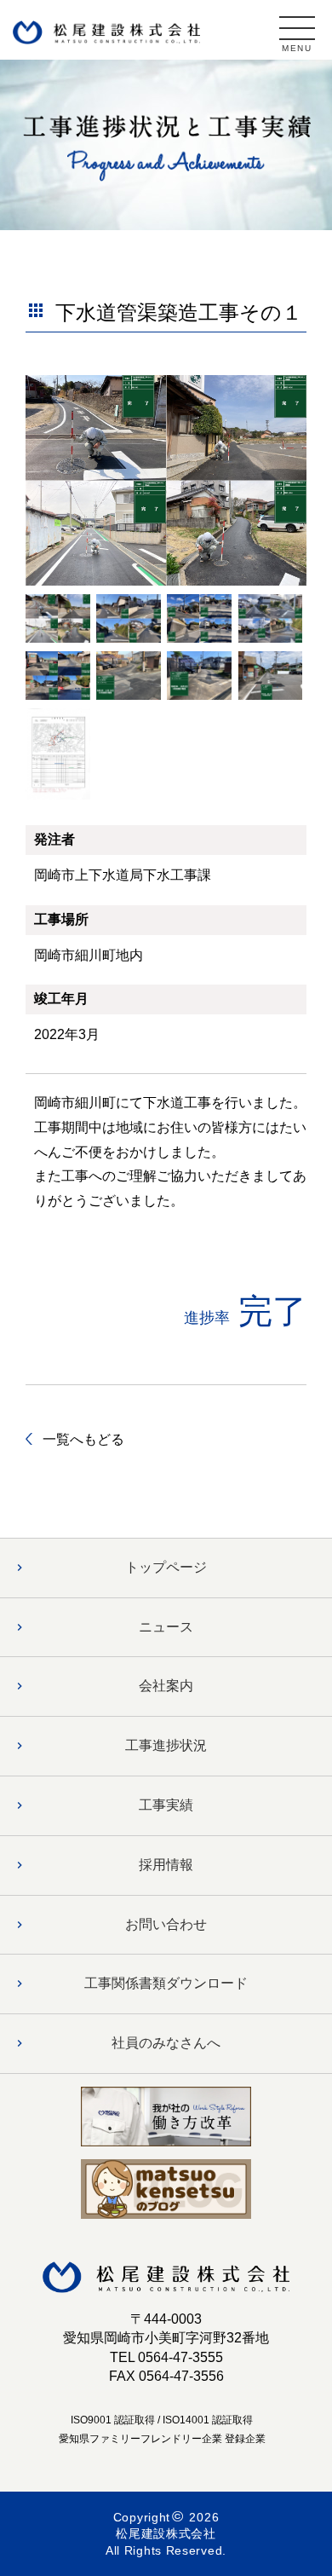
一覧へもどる (83, 1439)
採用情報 (166, 1865)
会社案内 (166, 1686)
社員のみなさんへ (166, 2043)
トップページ (166, 1567)
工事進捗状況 (166, 1745)
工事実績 (166, 1805)
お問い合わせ (166, 1924)
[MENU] (297, 28)
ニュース (166, 1627)
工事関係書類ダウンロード (166, 1983)
